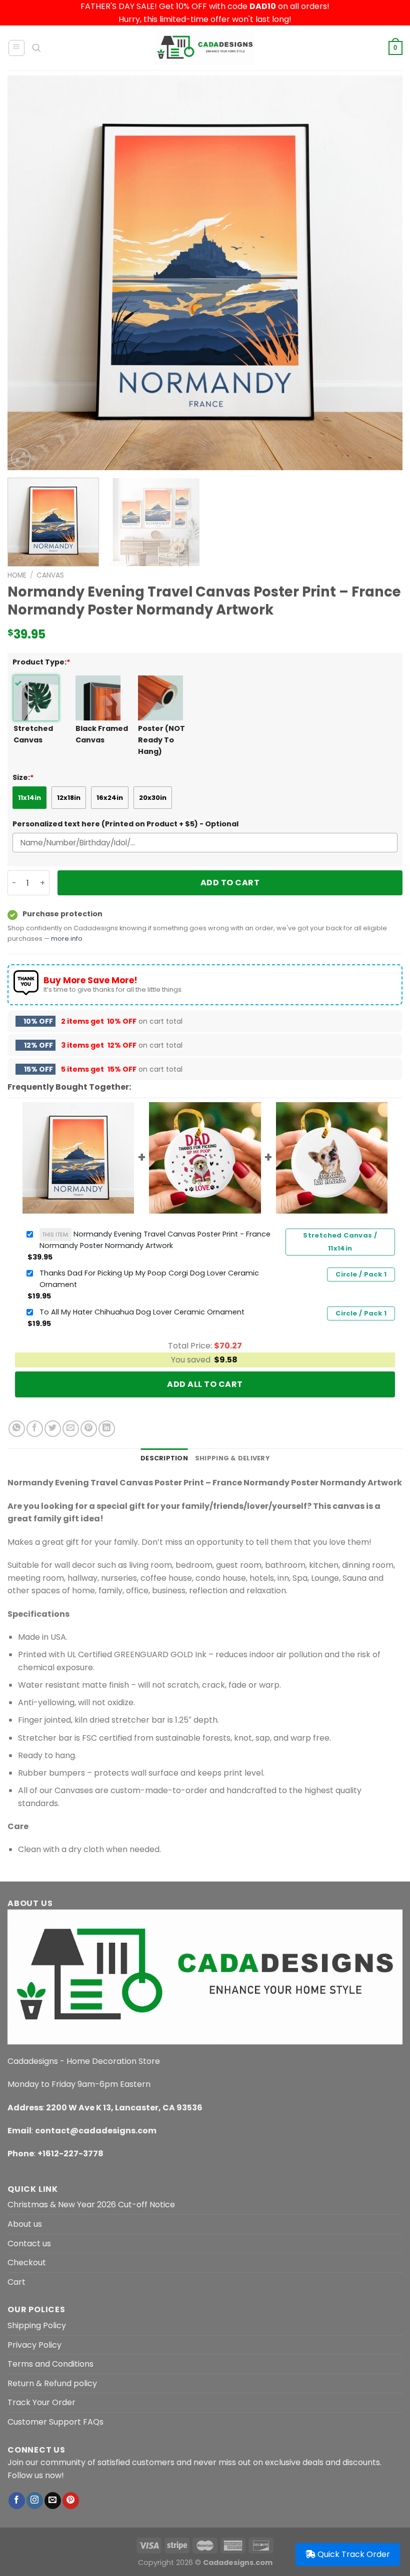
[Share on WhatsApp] (17, 1429)
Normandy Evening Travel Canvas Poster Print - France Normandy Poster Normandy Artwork (155, 1240)
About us (25, 2224)
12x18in (69, 798)
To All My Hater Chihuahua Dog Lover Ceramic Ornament (142, 1312)
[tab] (164, 1458)
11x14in (29, 798)
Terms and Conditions (50, 2364)
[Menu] (17, 48)
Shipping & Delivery (232, 1458)
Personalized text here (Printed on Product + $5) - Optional (125, 824)
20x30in (153, 798)
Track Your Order (41, 2402)
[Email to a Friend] (71, 1429)
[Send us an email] (53, 2501)
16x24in (110, 798)
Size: (23, 777)
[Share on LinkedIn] (107, 1429)
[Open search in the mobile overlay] (36, 48)
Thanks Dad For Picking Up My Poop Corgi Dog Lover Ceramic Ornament (149, 1279)
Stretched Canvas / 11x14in (340, 1242)
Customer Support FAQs (55, 2422)
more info (67, 939)
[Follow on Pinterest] (71, 2501)
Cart (16, 2282)
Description (164, 1458)
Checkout (27, 2262)
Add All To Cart (205, 1384)
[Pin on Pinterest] (89, 1429)
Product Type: (41, 662)
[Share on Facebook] (35, 1429)
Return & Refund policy (52, 2383)
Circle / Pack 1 (361, 1274)
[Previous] (28, 273)
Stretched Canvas (33, 734)
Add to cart (230, 883)
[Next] (382, 273)
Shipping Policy (37, 2325)
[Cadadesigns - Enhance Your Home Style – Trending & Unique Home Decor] (205, 48)
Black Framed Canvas (102, 734)
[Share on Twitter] (53, 1429)
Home (17, 575)
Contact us (29, 2244)
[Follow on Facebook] (17, 2501)
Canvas (50, 575)
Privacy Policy (34, 2345)
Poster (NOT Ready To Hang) (161, 740)
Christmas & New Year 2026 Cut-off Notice (91, 2205)
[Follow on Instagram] (35, 2501)
